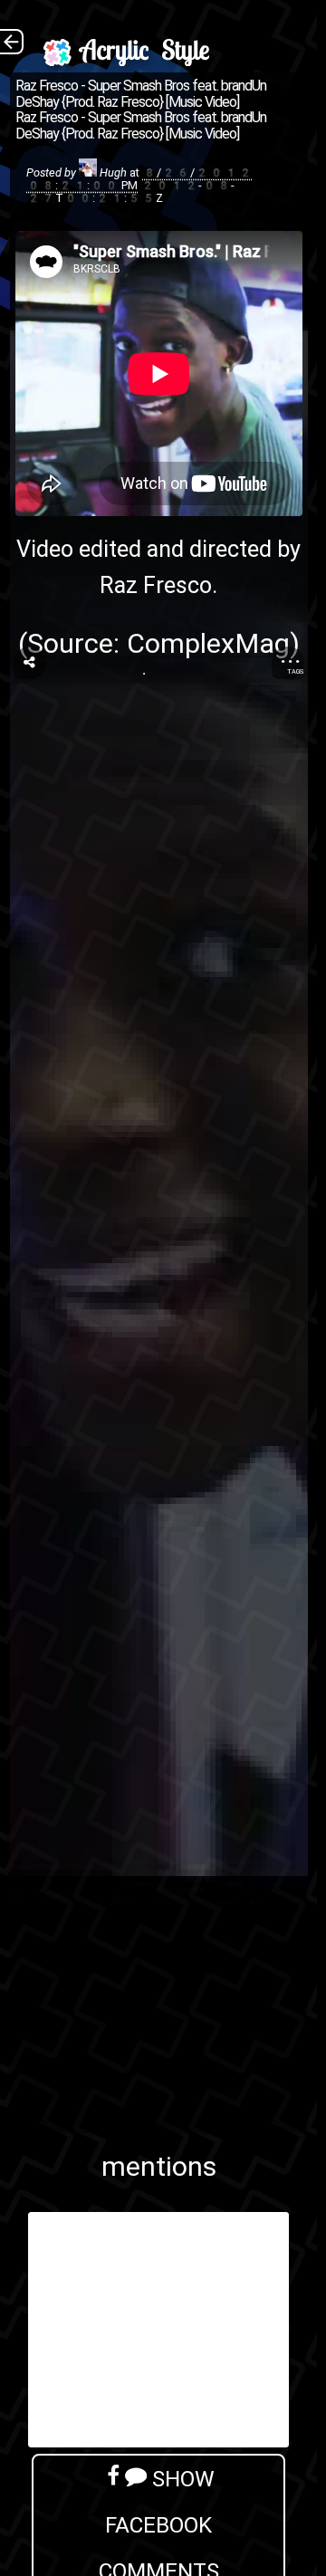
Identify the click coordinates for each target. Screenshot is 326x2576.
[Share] (30, 663)
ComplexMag (208, 643)
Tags (295, 671)
